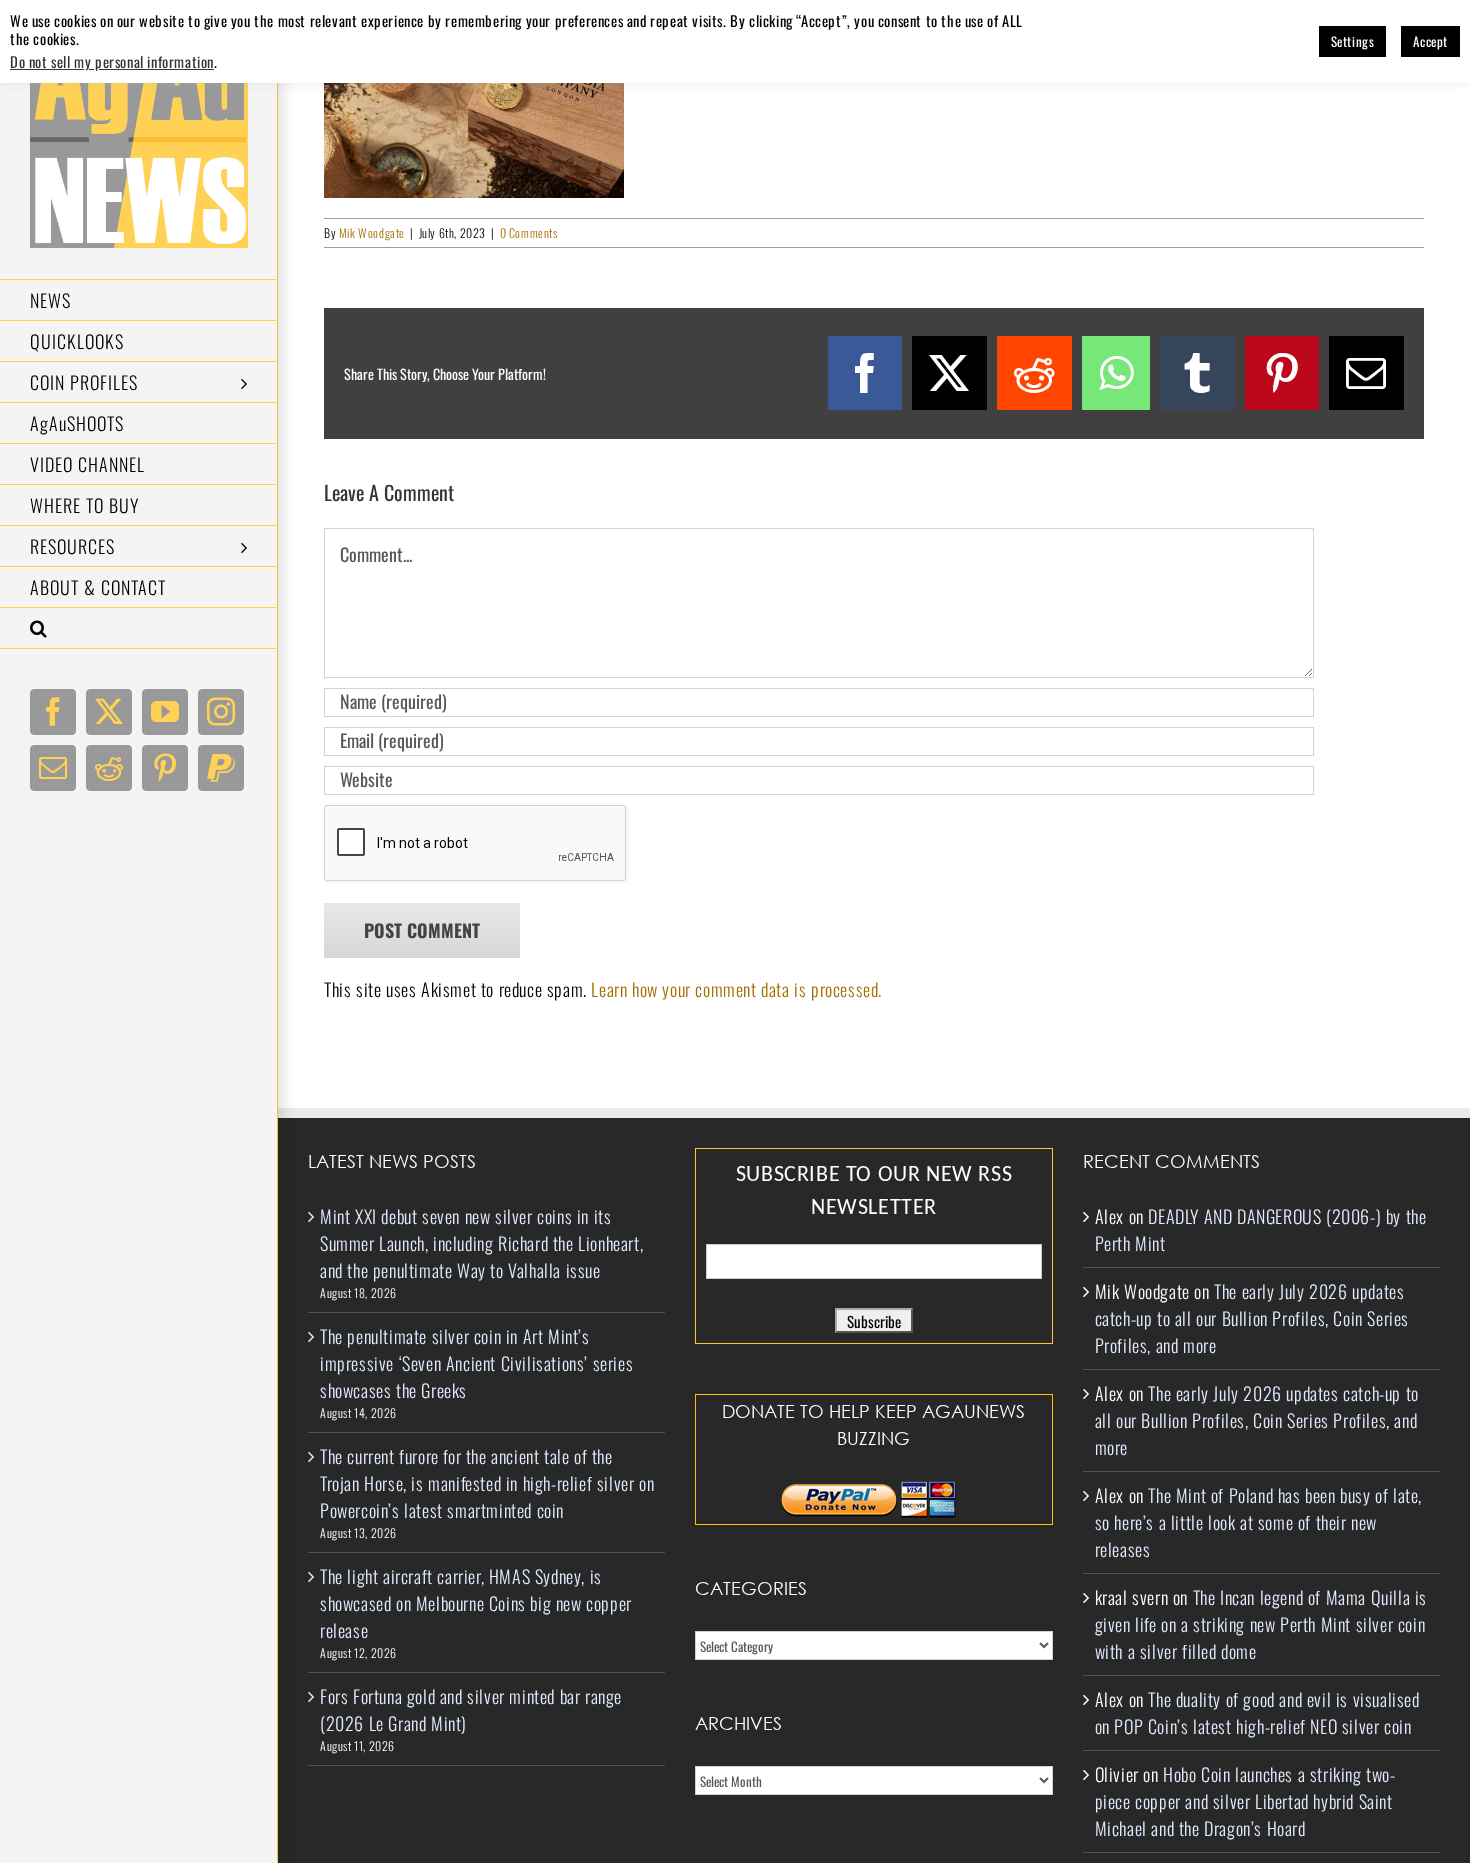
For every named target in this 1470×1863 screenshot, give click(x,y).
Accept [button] (1430, 41)
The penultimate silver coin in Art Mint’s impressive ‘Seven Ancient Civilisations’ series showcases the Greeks (476, 1363)
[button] (139, 628)
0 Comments (529, 232)
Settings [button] (1353, 41)
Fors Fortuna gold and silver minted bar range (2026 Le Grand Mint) (471, 1709)
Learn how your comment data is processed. (736, 989)
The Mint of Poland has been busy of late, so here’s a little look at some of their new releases (1258, 1522)
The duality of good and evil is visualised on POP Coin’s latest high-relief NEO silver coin (1257, 1712)
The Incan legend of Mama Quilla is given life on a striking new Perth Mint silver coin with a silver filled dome (1261, 1624)
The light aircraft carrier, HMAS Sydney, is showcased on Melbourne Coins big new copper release (476, 1603)
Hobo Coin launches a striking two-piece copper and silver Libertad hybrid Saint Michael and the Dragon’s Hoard (1245, 1801)
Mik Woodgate (372, 232)
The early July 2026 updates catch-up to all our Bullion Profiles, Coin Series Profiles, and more (1252, 1318)
